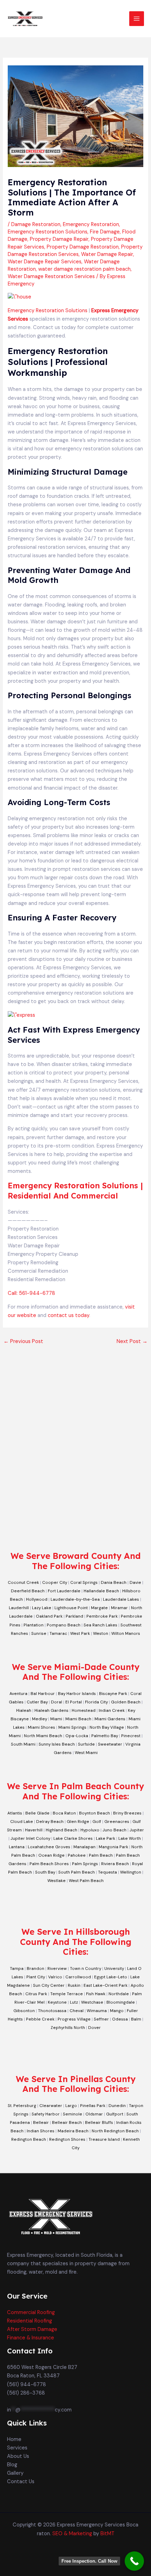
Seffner (101, 2019)
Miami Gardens (110, 1719)
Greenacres (117, 1822)
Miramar (119, 1608)
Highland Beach (61, 1830)
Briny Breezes (127, 1813)
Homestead (84, 1710)
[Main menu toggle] (137, 19)
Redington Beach (29, 2139)
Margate (99, 1608)
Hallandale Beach (101, 1591)
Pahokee (77, 1855)
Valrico (55, 1977)
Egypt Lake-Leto (111, 1977)
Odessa (120, 2019)
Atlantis (15, 1813)
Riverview (57, 1968)
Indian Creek (112, 1710)
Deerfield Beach (28, 1591)
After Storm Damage (32, 2329)
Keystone (57, 2002)
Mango (117, 2011)
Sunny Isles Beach (57, 1744)
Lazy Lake (42, 1608)
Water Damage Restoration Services (51, 277)
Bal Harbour (43, 1694)
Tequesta (107, 1872)
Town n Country (86, 1968)
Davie (135, 1582)
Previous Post (23, 1341)
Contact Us (21, 2482)
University (114, 1968)
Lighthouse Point (71, 1608)
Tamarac (58, 1633)
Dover (94, 2028)
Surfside (86, 1744)
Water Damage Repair (107, 254)
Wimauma (97, 2011)
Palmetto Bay (105, 1736)
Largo (71, 2106)
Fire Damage (105, 232)
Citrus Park (36, 1994)
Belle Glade (37, 1813)
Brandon (35, 1968)
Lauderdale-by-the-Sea (75, 1599)
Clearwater (51, 2106)
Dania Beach (114, 1582)
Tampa (17, 1968)
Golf (97, 1822)
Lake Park (106, 1838)
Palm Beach (101, 1855)
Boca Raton (64, 1813)
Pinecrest (131, 1736)
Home (14, 2439)
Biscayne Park (113, 1694)
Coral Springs (84, 1582)
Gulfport (115, 2114)
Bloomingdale (121, 2002)
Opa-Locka (77, 1736)
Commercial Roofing (31, 2312)
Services (17, 2448)
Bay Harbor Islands (77, 1694)
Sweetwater (110, 1744)
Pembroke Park (102, 1616)
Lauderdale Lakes (121, 1599)
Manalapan (84, 1847)
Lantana (17, 1847)
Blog (12, 2465)
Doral (57, 1702)
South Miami (23, 1744)
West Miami (86, 1753)
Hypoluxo (90, 1830)
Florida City (96, 1702)
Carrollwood (78, 1977)
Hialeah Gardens (51, 1710)
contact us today (68, 1315)
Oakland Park (49, 1616)
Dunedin (117, 2106)
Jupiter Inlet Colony (30, 1838)
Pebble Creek (40, 2019)
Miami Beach (78, 1719)
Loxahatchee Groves (49, 1847)
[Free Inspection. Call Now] (134, 2561)
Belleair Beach (67, 2122)
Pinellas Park (93, 2106)
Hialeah (24, 1710)
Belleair (41, 2122)
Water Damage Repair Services (45, 262)
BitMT (107, 2534)
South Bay (45, 1872)
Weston (101, 1633)
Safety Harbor (46, 2114)
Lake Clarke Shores (73, 1838)
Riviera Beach (115, 1864)
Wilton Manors (126, 1633)
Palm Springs (85, 1864)
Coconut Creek (23, 1582)
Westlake (57, 1881)
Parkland (74, 1616)
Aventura (18, 1694)
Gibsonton (24, 2011)
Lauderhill (19, 1608)
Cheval (77, 2011)
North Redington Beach (115, 2131)
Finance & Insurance (31, 2338)
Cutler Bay (37, 1702)
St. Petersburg (22, 2106)
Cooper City (55, 1582)
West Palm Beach (86, 1881)
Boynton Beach (94, 1813)
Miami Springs (72, 1727)
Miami (56, 1719)
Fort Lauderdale (64, 1591)
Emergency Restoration (91, 224)
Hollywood (37, 1599)
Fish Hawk (96, 1994)
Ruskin (74, 1985)
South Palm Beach (77, 1872)
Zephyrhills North (68, 2028)
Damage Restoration (36, 224)
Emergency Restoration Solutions (48, 232)
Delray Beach (50, 1822)
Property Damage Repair (59, 239)
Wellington (131, 1872)
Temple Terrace (67, 1994)
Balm (136, 2019)
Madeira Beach (73, 2131)
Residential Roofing (29, 2321)
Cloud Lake (22, 1822)
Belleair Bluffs (99, 2122)
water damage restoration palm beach (84, 269)
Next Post (132, 1341)
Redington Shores (67, 2139)
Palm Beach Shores (49, 1864)
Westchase (92, 2002)
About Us (18, 2456)
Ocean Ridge (51, 1855)
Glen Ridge (78, 1822)
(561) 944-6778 (27, 2385)
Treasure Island (104, 2139)
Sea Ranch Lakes (100, 1625)
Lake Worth (130, 1838)
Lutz (74, 2002)
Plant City (36, 1977)
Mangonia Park (113, 1847)
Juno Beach (114, 1830)
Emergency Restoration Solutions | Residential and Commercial (75, 1191)
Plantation (34, 1625)
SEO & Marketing (72, 2534)
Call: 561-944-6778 (31, 1293)
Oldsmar (94, 2114)
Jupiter (137, 1830)
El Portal (74, 1702)
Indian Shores (41, 2131)
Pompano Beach (64, 1625)
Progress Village (74, 2019)
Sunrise (39, 1633)
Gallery (15, 2473)
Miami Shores (41, 1727)
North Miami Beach (43, 1736)
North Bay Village (107, 1727)
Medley (40, 1719)
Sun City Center (49, 1985)
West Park (80, 1633)
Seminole (73, 2114)
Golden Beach (126, 1702)
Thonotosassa (52, 2011)
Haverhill (34, 1830)
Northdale (119, 1994)
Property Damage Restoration (83, 247)
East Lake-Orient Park (106, 1985)
